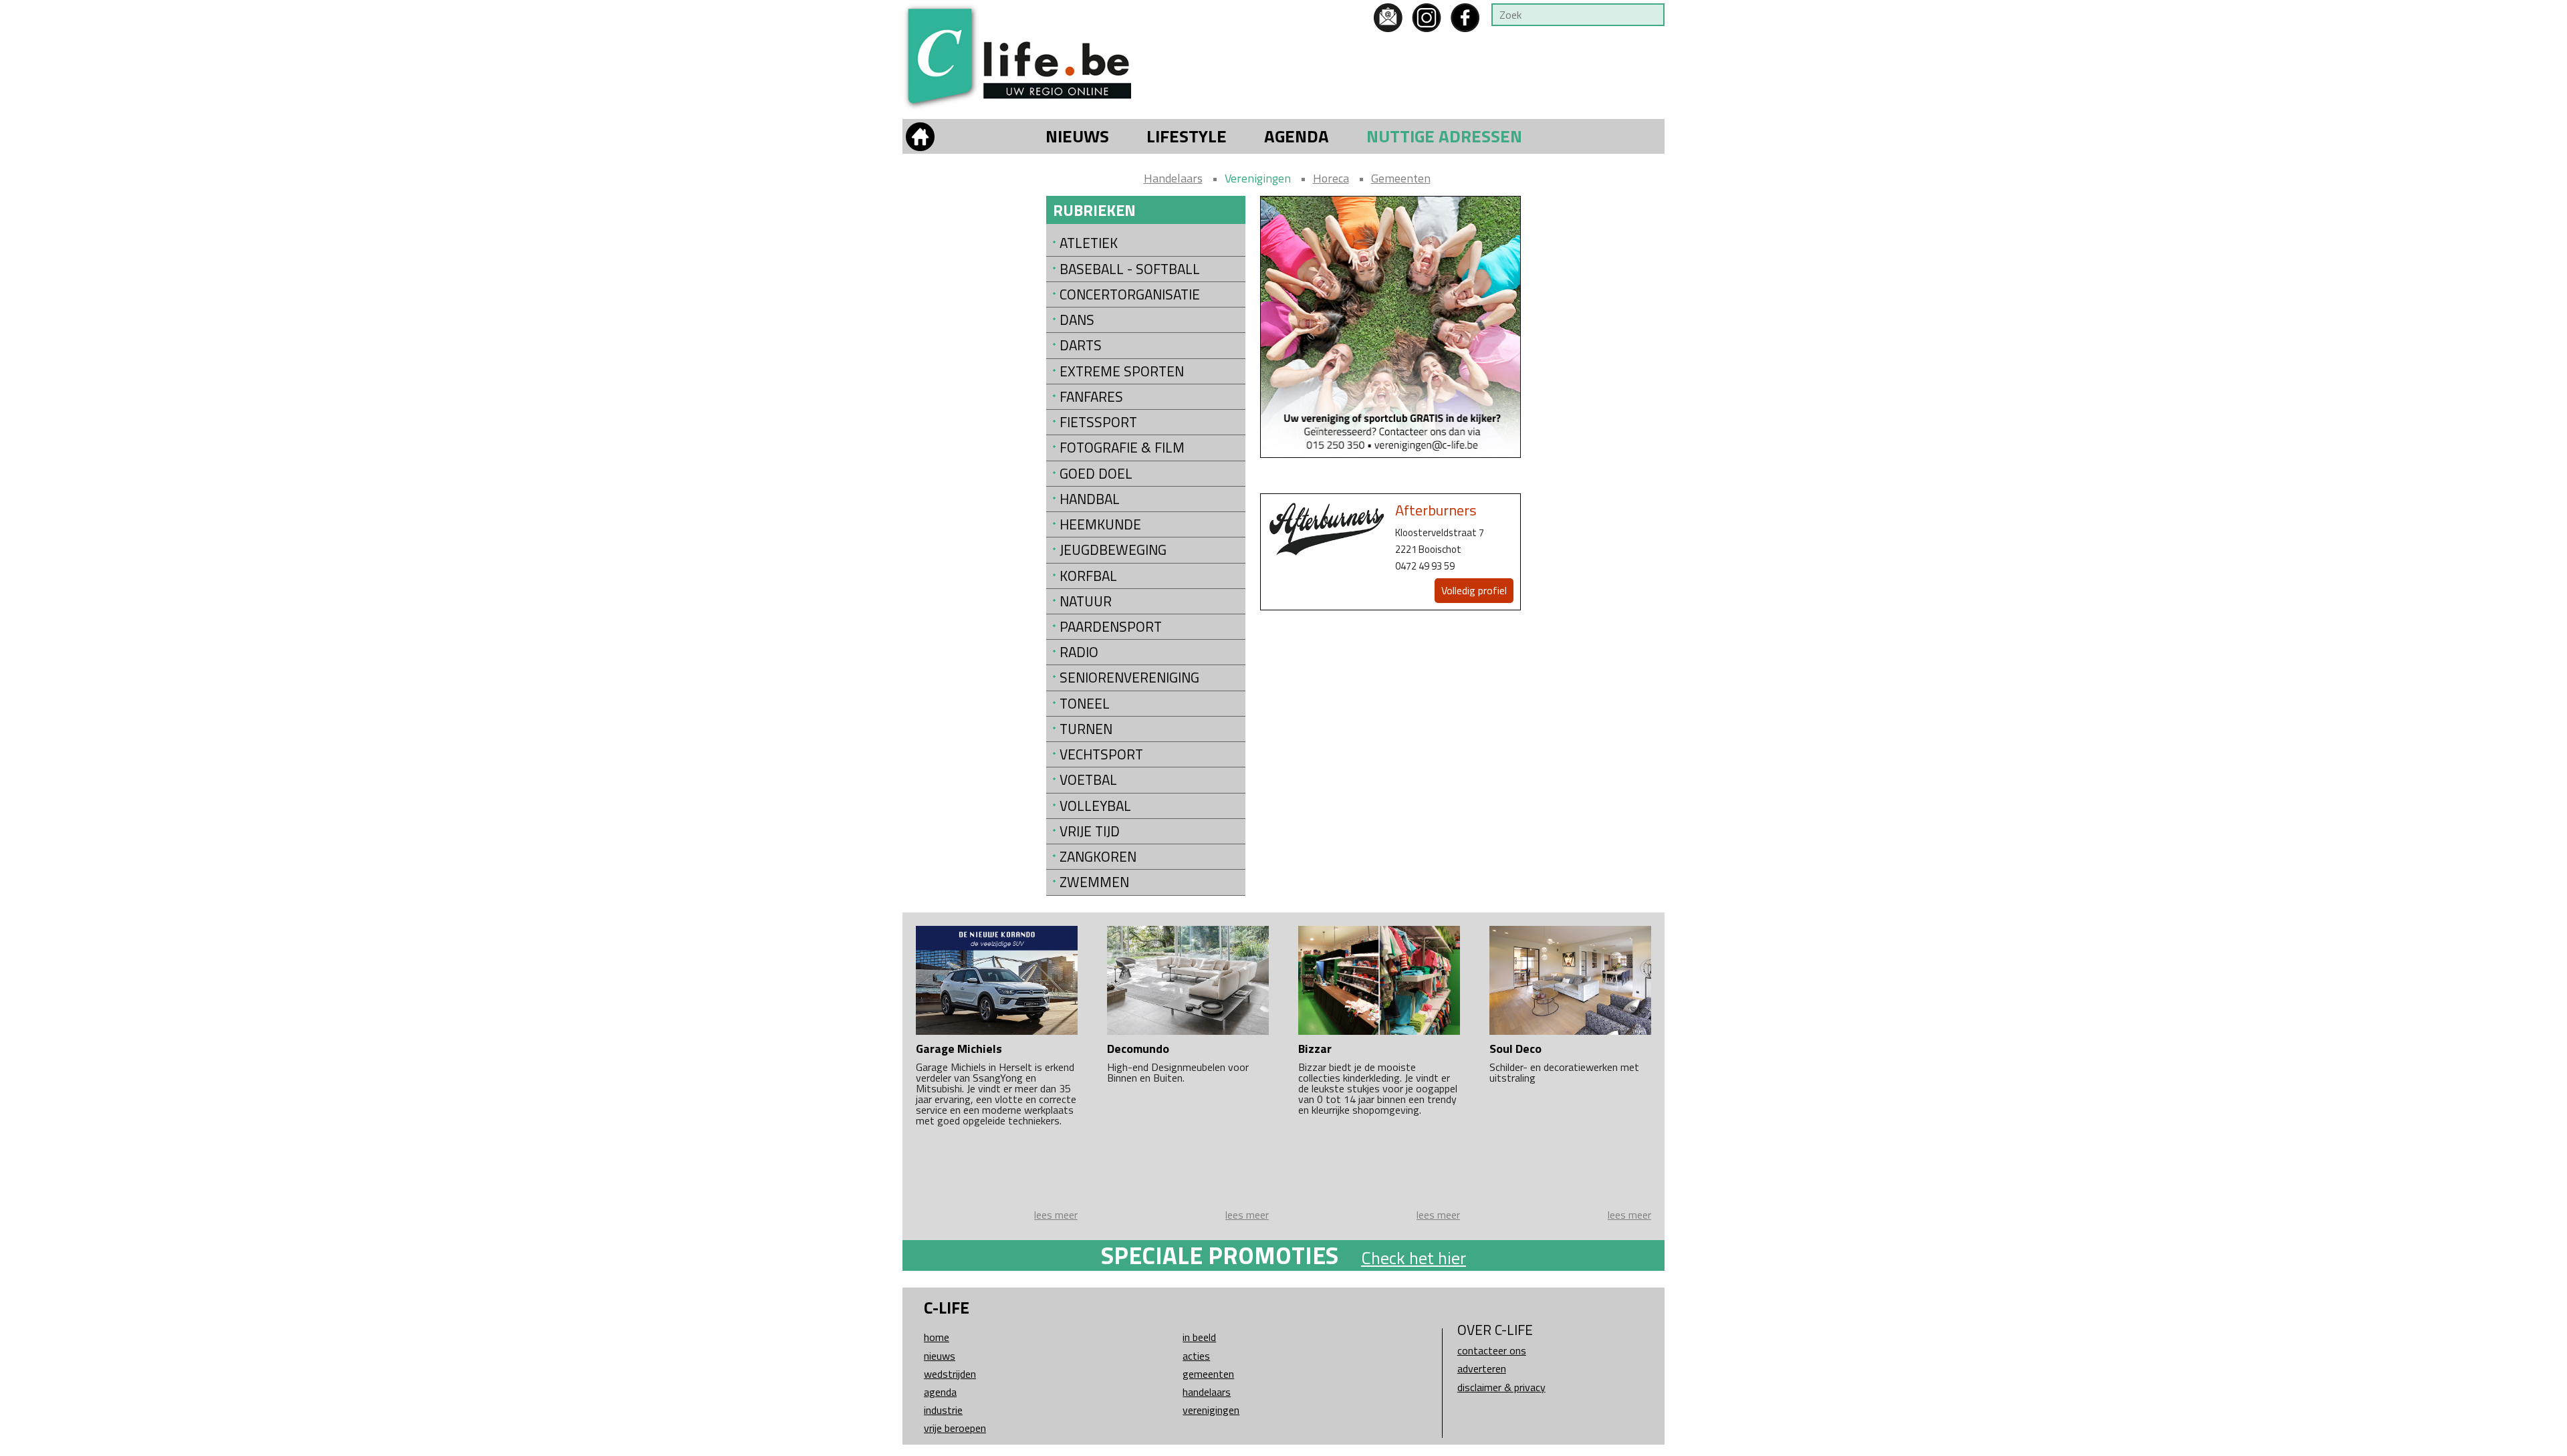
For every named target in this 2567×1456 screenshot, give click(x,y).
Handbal (1090, 499)
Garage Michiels (959, 1049)
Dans (1077, 320)
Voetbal (1088, 780)
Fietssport (1098, 422)
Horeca (1331, 178)
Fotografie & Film (1122, 448)
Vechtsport (1101, 754)
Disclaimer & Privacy (1501, 1387)
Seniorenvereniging (1129, 678)
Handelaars (1173, 178)
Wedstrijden (950, 1374)
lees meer (1056, 1215)
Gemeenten (1401, 178)
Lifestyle (1187, 136)
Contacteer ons (1492, 1350)
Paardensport (1111, 627)
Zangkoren (1098, 857)
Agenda (1297, 136)
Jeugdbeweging (1113, 550)
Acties (1196, 1356)
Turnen (1086, 729)
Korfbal (1088, 576)
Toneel (1085, 704)
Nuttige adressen (1444, 136)
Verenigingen (1258, 178)
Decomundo (1138, 1049)
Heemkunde (1100, 524)
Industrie (943, 1410)
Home (937, 1337)
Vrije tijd (1090, 831)
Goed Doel (1096, 474)
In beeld (1199, 1337)
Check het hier (1414, 1258)
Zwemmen (1094, 882)
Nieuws (1077, 136)
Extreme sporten (1122, 371)
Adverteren (1482, 1368)
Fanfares (1091, 397)
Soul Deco (1515, 1049)
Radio (1079, 652)
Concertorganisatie (1130, 294)
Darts (1081, 345)
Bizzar (1315, 1049)
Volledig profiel (1474, 590)
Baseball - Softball (1130, 269)
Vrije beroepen (955, 1428)
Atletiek (1089, 243)
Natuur (1086, 601)
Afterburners (1436, 510)
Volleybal (1095, 806)
